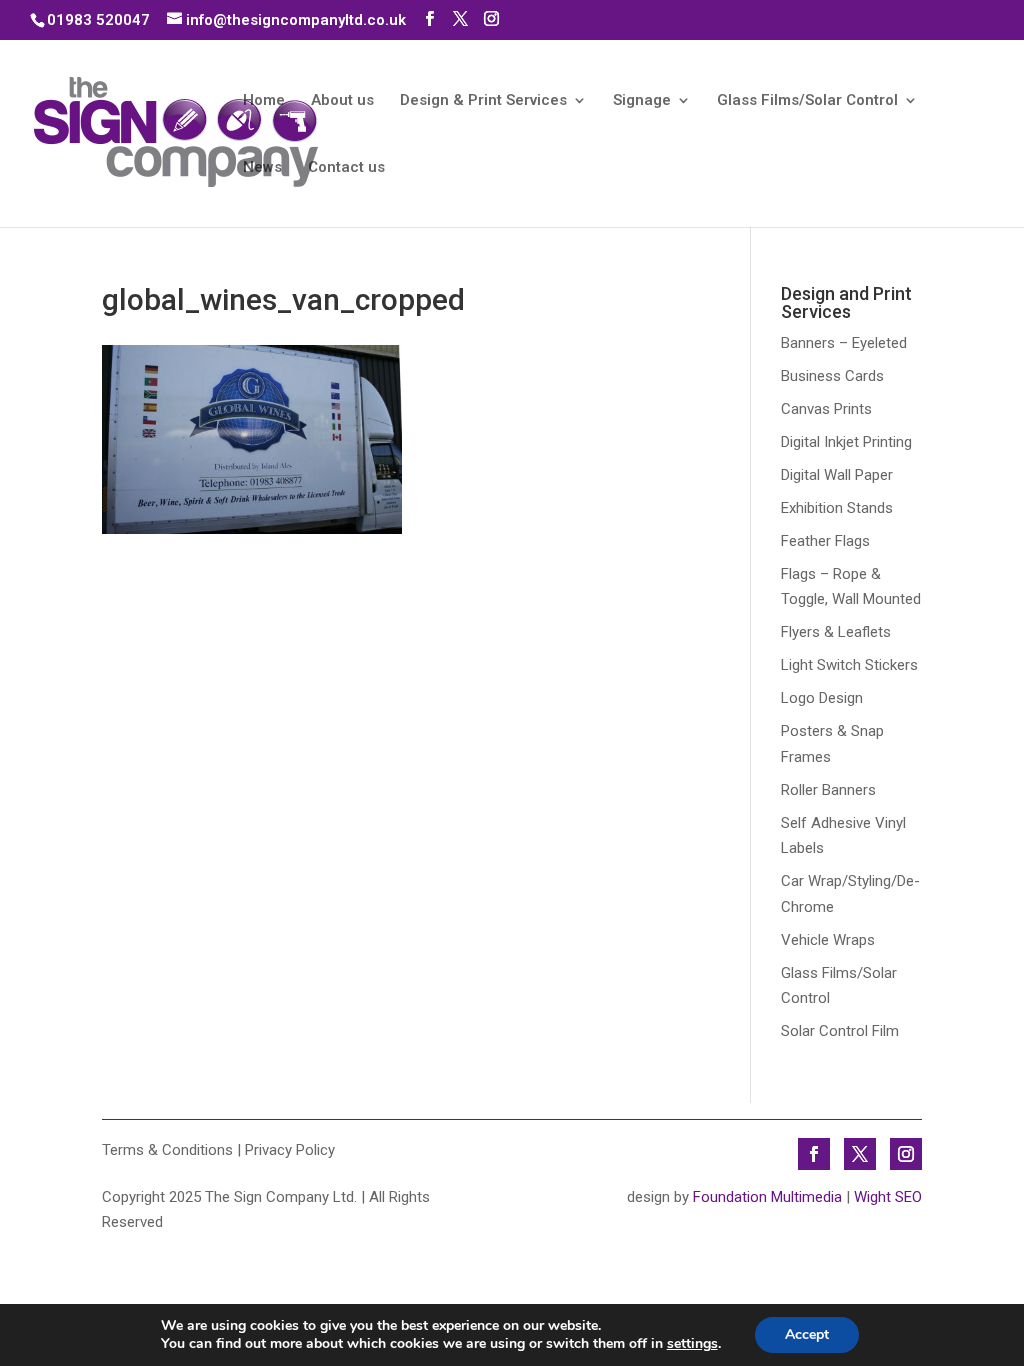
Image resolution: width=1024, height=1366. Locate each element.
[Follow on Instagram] (906, 1154)
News (262, 168)
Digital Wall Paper (837, 475)
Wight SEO (888, 1197)
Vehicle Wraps (828, 940)
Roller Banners (828, 790)
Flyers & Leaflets (836, 632)
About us (342, 101)
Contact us (346, 168)
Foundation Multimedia (767, 1197)
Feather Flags (825, 541)
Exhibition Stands (837, 508)
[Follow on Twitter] (860, 1154)
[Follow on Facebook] (814, 1154)
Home (264, 101)
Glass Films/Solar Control (807, 101)
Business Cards (832, 376)
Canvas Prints (826, 409)
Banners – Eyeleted (844, 343)
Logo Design (822, 698)
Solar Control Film (840, 1031)
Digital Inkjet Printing (846, 442)
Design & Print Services (483, 101)
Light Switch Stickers (849, 665)
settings (692, 1344)
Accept (807, 1334)
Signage (642, 101)
